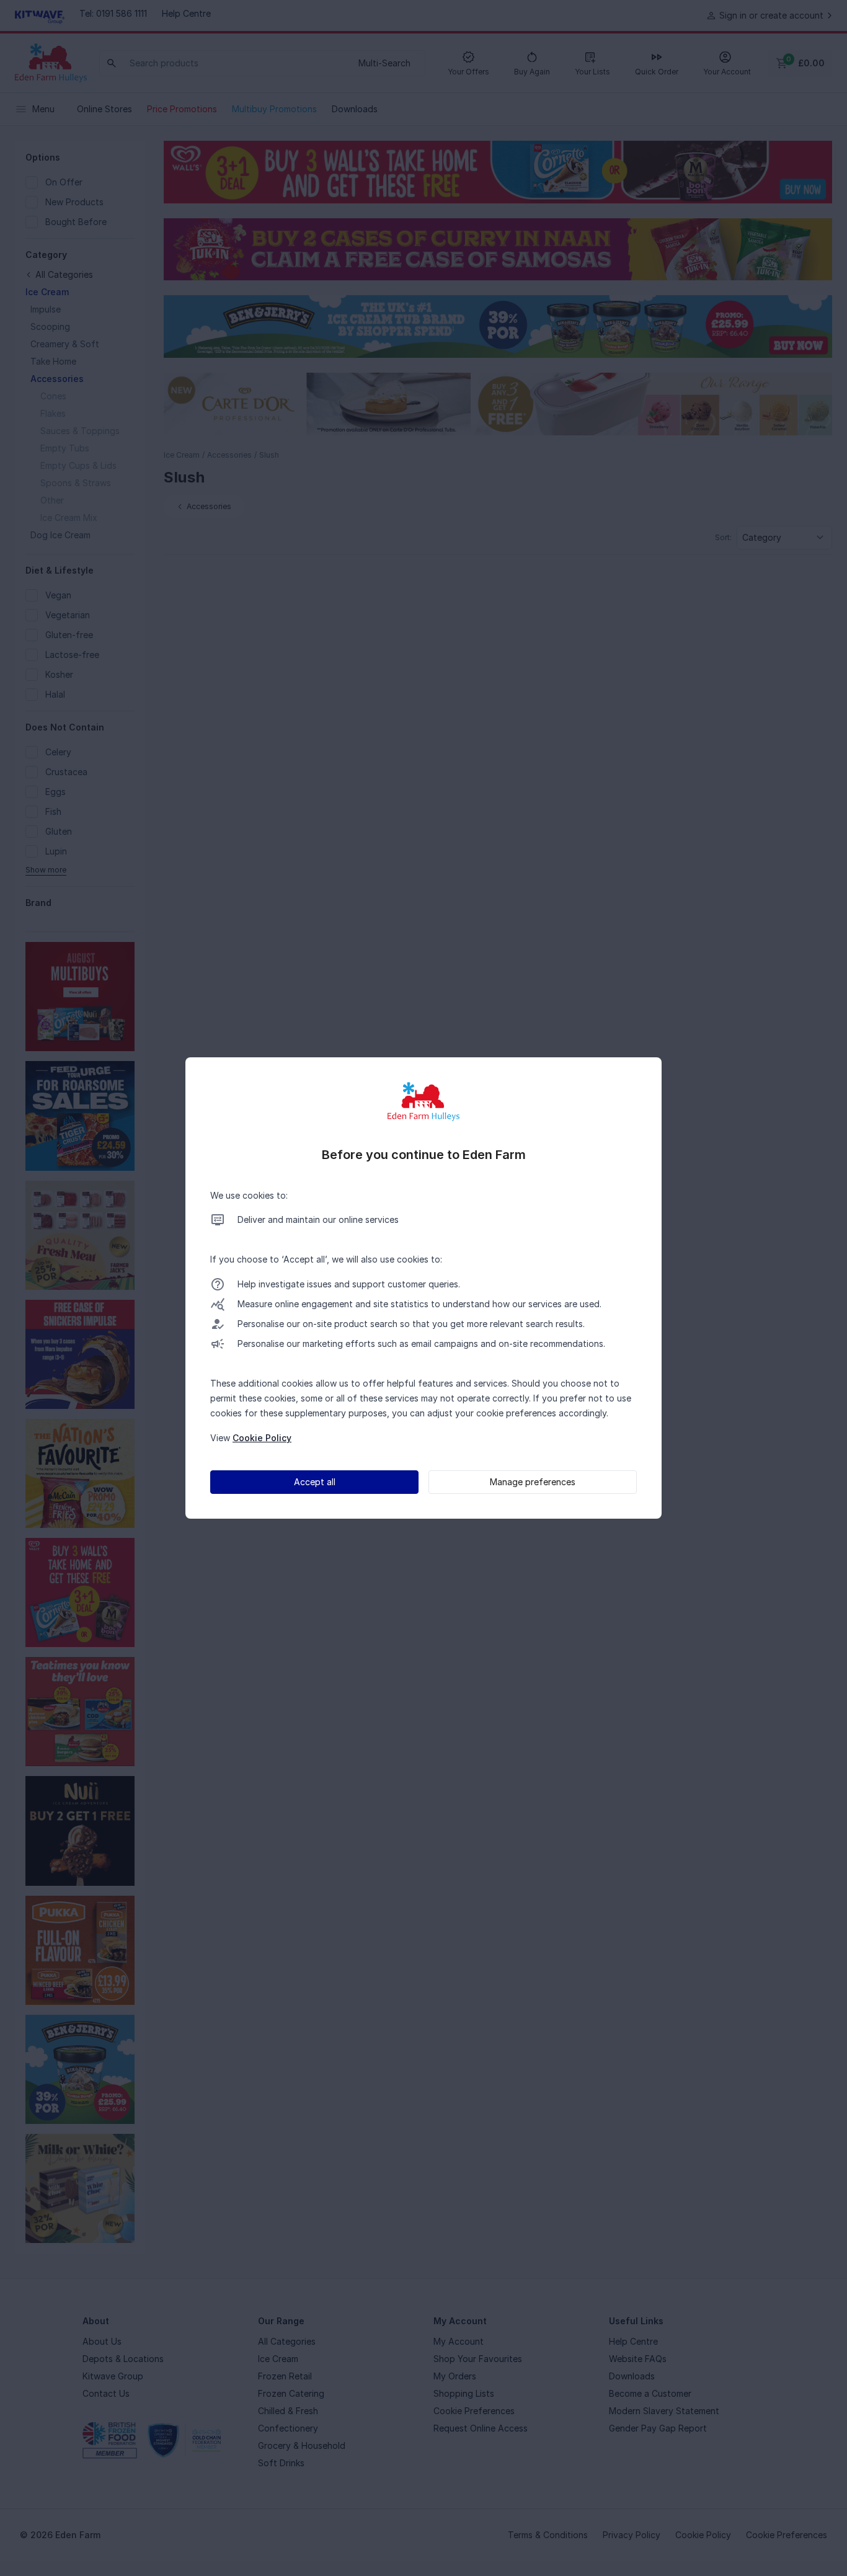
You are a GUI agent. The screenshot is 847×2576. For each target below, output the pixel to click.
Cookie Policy (262, 1438)
